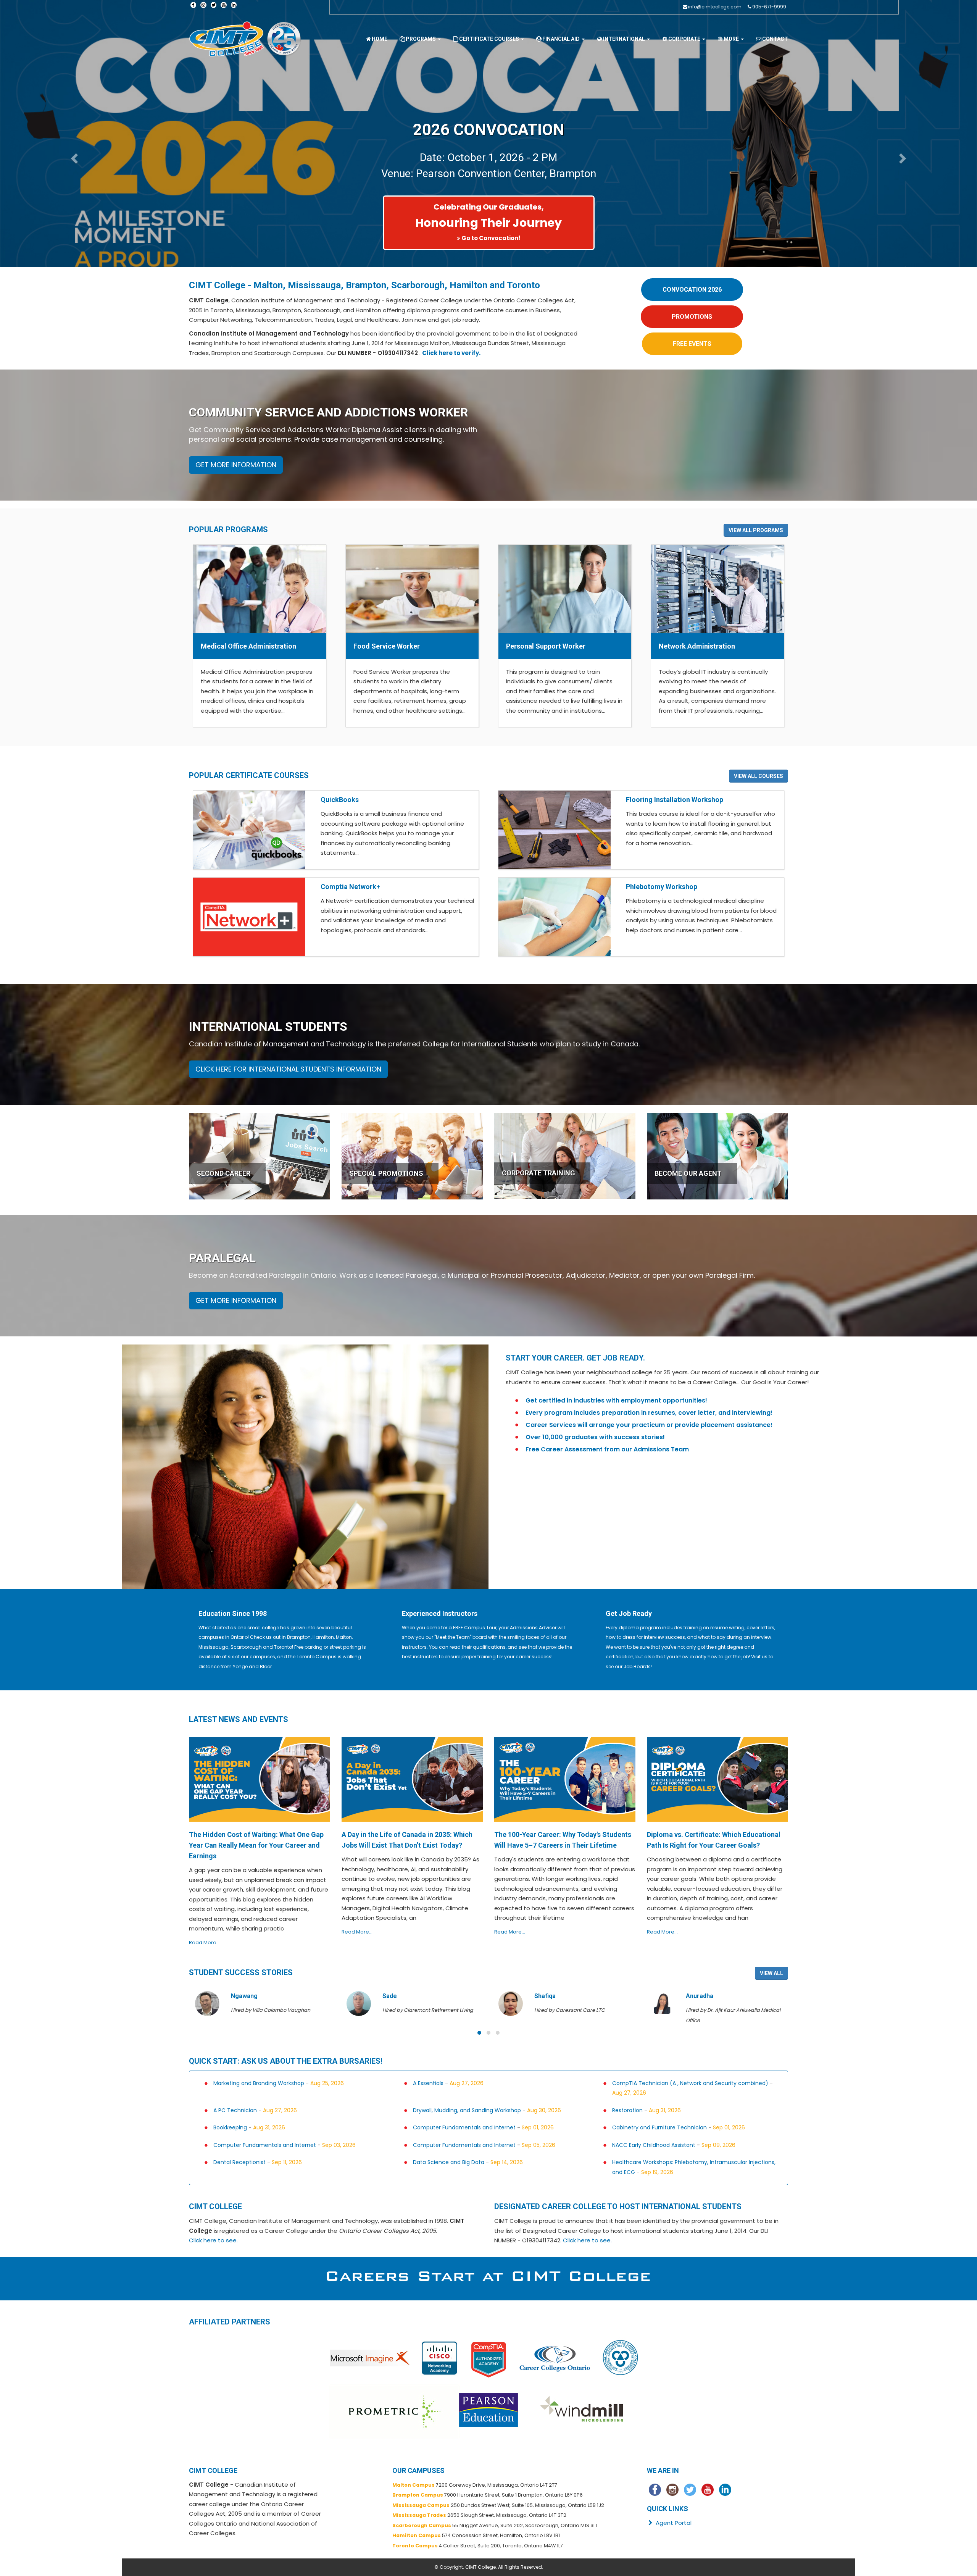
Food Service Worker (387, 646)
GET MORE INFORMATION (236, 465)
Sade (238, 1996)
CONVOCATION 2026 (692, 290)
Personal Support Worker (546, 646)
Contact (775, 39)
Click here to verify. (451, 353)
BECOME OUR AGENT (688, 1173)
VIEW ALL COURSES (759, 776)
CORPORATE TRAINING (538, 1173)
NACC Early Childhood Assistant (654, 2145)
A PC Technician (235, 2110)
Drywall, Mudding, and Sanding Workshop (467, 2110)
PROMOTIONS (692, 317)
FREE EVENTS (692, 344)
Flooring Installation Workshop (675, 800)
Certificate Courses (490, 39)
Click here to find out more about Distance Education (491, 238)
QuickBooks (340, 800)
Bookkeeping (230, 2127)
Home (380, 39)
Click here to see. (213, 2240)
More (732, 39)
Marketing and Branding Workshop (259, 2083)
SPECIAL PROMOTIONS (386, 1173)
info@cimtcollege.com (715, 7)
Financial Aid (562, 39)
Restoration (627, 2110)
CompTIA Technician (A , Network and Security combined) (690, 2083)
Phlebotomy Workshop (662, 887)
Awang (696, 1996)
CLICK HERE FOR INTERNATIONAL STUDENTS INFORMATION (288, 1069)
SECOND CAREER (223, 1173)
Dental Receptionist (239, 2162)
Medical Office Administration (248, 646)
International (625, 39)
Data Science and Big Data (449, 2162)
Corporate (685, 39)
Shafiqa (393, 1996)
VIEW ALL (771, 1973)
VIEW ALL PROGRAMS (756, 530)
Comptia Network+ (350, 887)
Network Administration (697, 646)
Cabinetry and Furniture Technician (659, 2127)
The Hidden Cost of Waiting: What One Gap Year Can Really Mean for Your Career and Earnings (256, 1845)
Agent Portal (673, 2523)
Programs (421, 39)
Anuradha (548, 1996)
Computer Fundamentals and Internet (464, 2127)
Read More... (204, 1942)
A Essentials (428, 2083)
